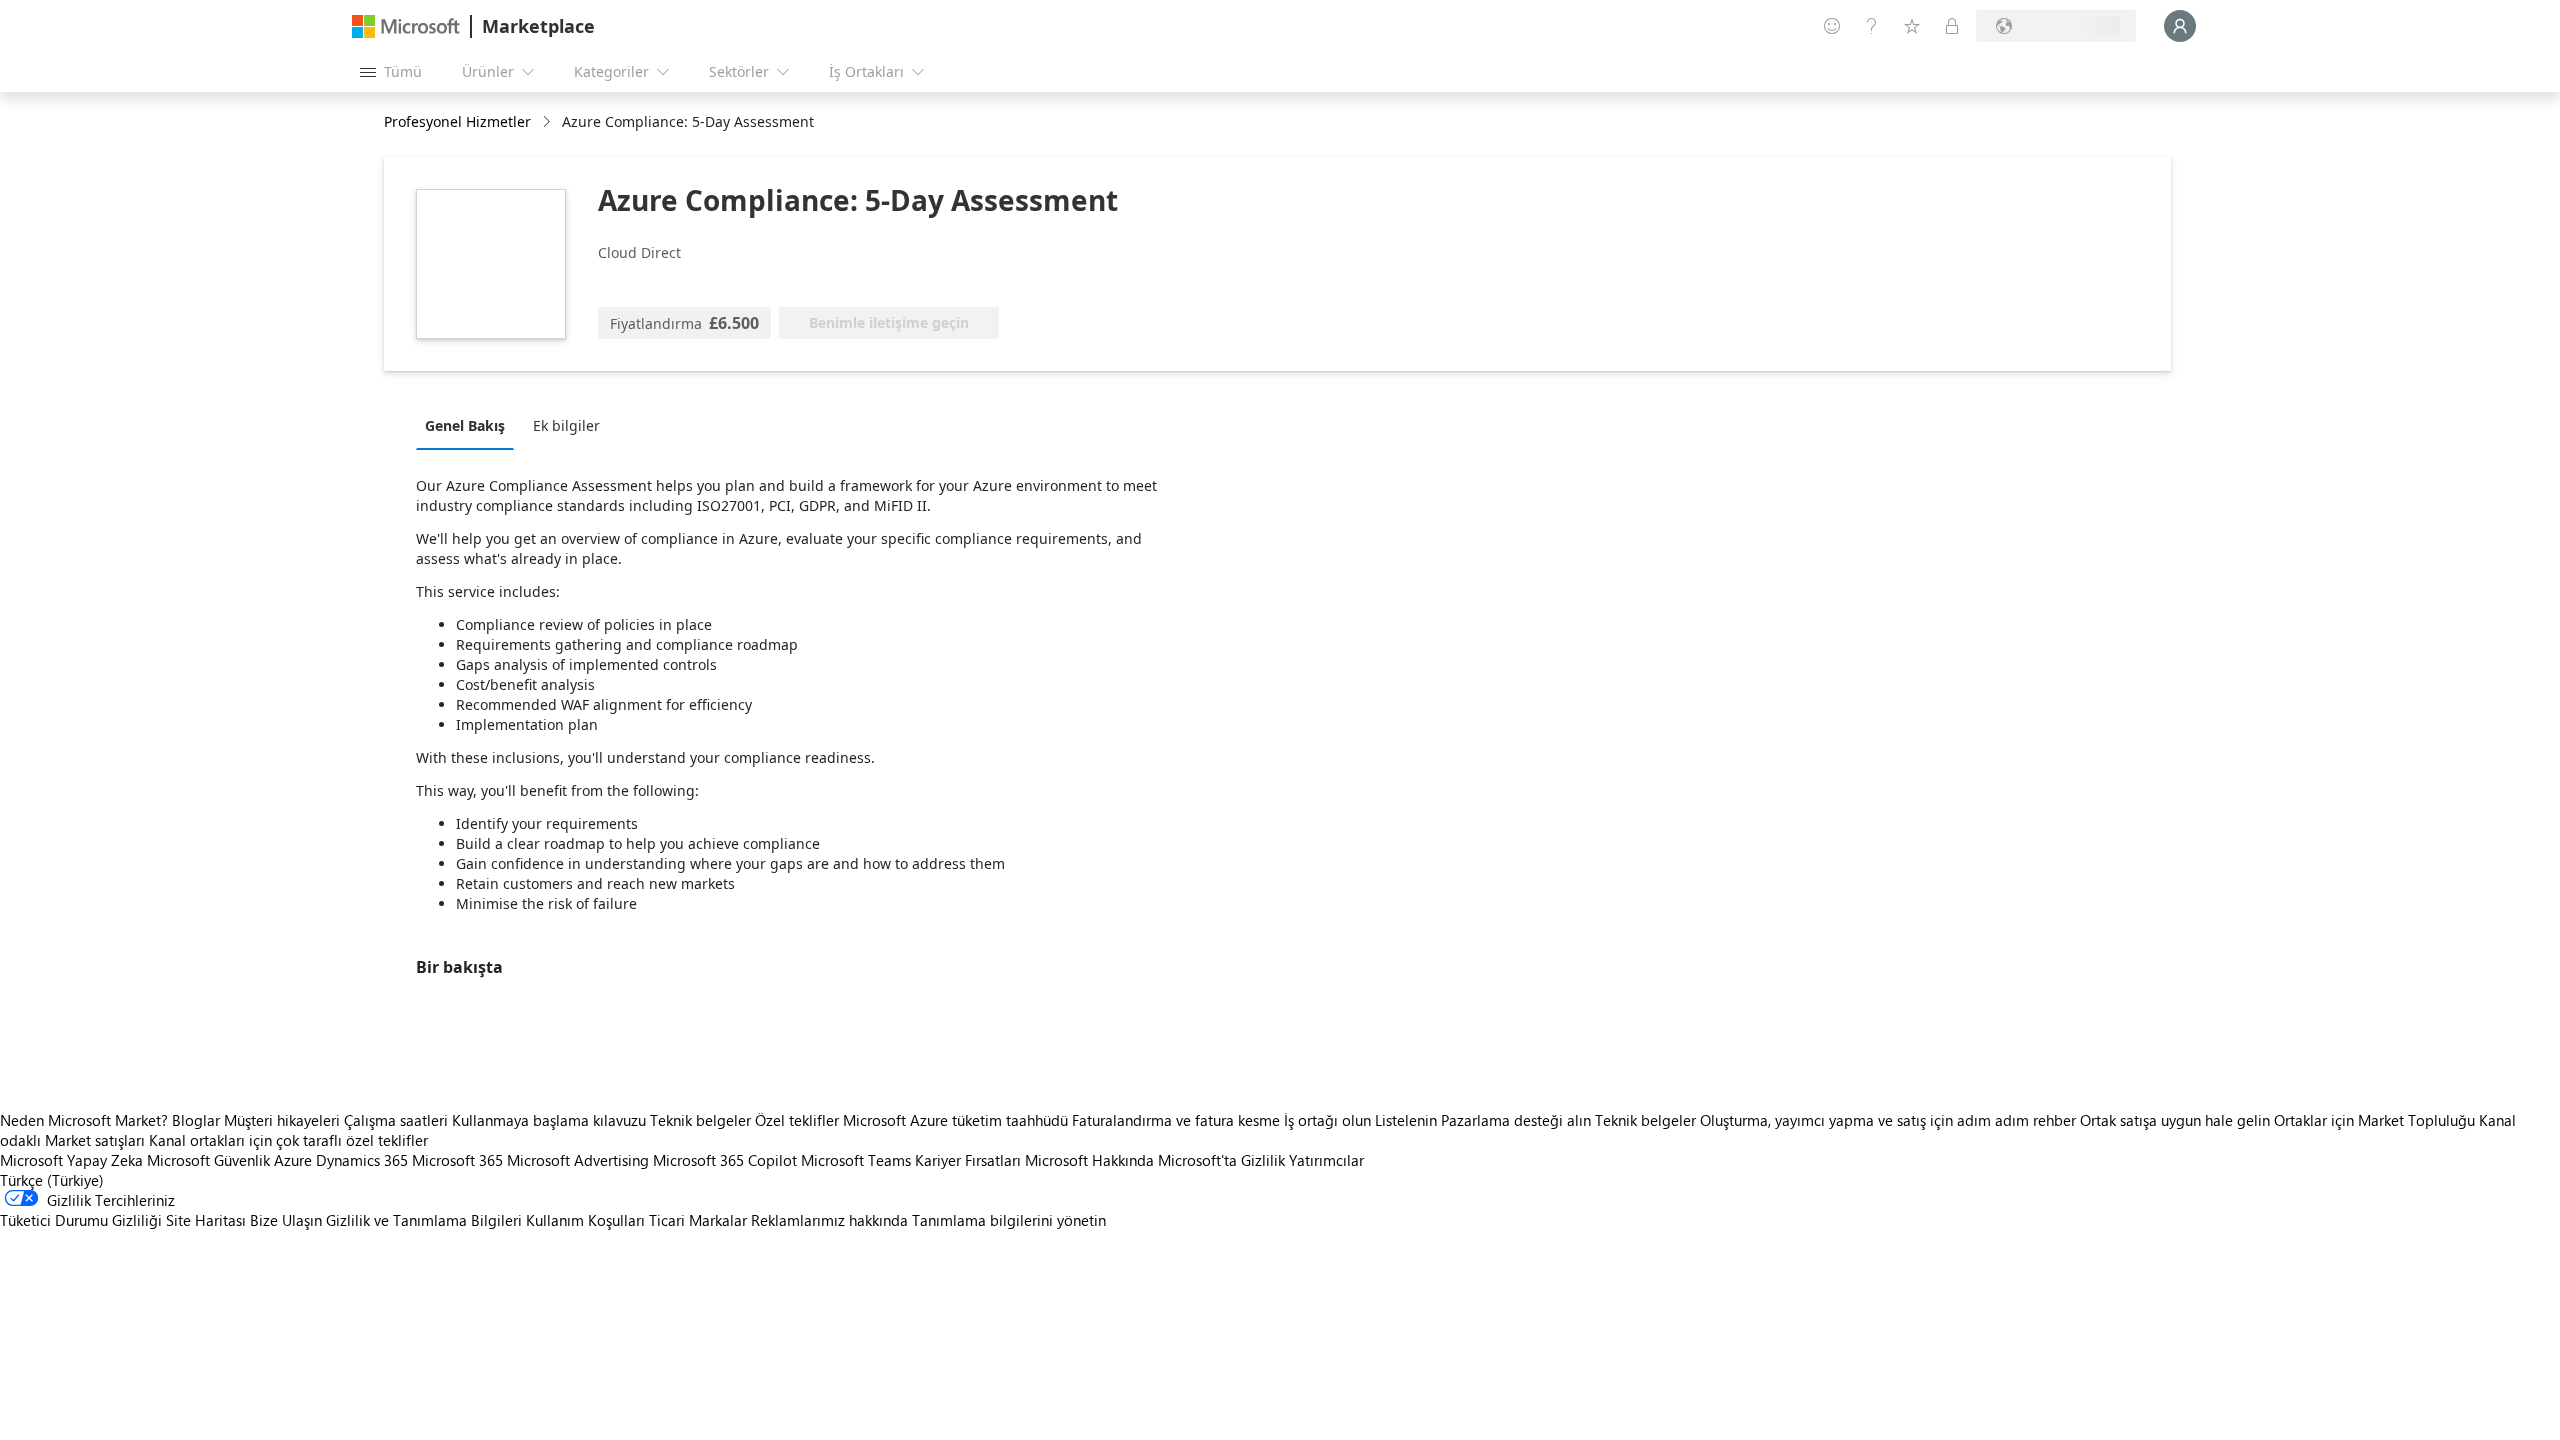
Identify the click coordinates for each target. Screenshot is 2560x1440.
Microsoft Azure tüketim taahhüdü (957, 1120)
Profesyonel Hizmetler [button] (457, 121)
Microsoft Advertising (578, 1160)
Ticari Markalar (698, 1220)
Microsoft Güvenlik (208, 1160)
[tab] (470, 425)
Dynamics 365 (362, 1160)
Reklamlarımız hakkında (829, 1220)
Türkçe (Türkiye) (52, 1180)
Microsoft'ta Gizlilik (1221, 1160)
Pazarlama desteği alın (1516, 1120)
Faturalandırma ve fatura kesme (1176, 1120)
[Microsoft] (406, 26)
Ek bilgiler (566, 425)
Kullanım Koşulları (585, 1220)
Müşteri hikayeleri (282, 1120)
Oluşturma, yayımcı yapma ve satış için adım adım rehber (1888, 1120)
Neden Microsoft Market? (84, 1120)
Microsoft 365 (457, 1160)
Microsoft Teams (856, 1160)
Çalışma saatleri (396, 1120)
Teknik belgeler (700, 1120)
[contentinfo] (548, 122)
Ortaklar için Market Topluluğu (2374, 1120)
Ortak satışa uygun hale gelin (2175, 1120)
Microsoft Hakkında (1089, 1160)
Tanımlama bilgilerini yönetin (1009, 1220)
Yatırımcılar (1326, 1160)
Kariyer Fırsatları (968, 1160)
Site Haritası (206, 1220)
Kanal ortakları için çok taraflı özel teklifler (288, 1140)
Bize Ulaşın (286, 1220)
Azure (293, 1160)
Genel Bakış (465, 425)
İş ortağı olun (1327, 1120)
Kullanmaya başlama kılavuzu (549, 1120)
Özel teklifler (797, 1120)
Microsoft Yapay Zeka (71, 1160)
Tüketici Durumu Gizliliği (81, 1220)
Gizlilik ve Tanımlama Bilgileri (424, 1220)
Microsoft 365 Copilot (725, 1160)
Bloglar (196, 1120)
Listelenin (1406, 1120)
